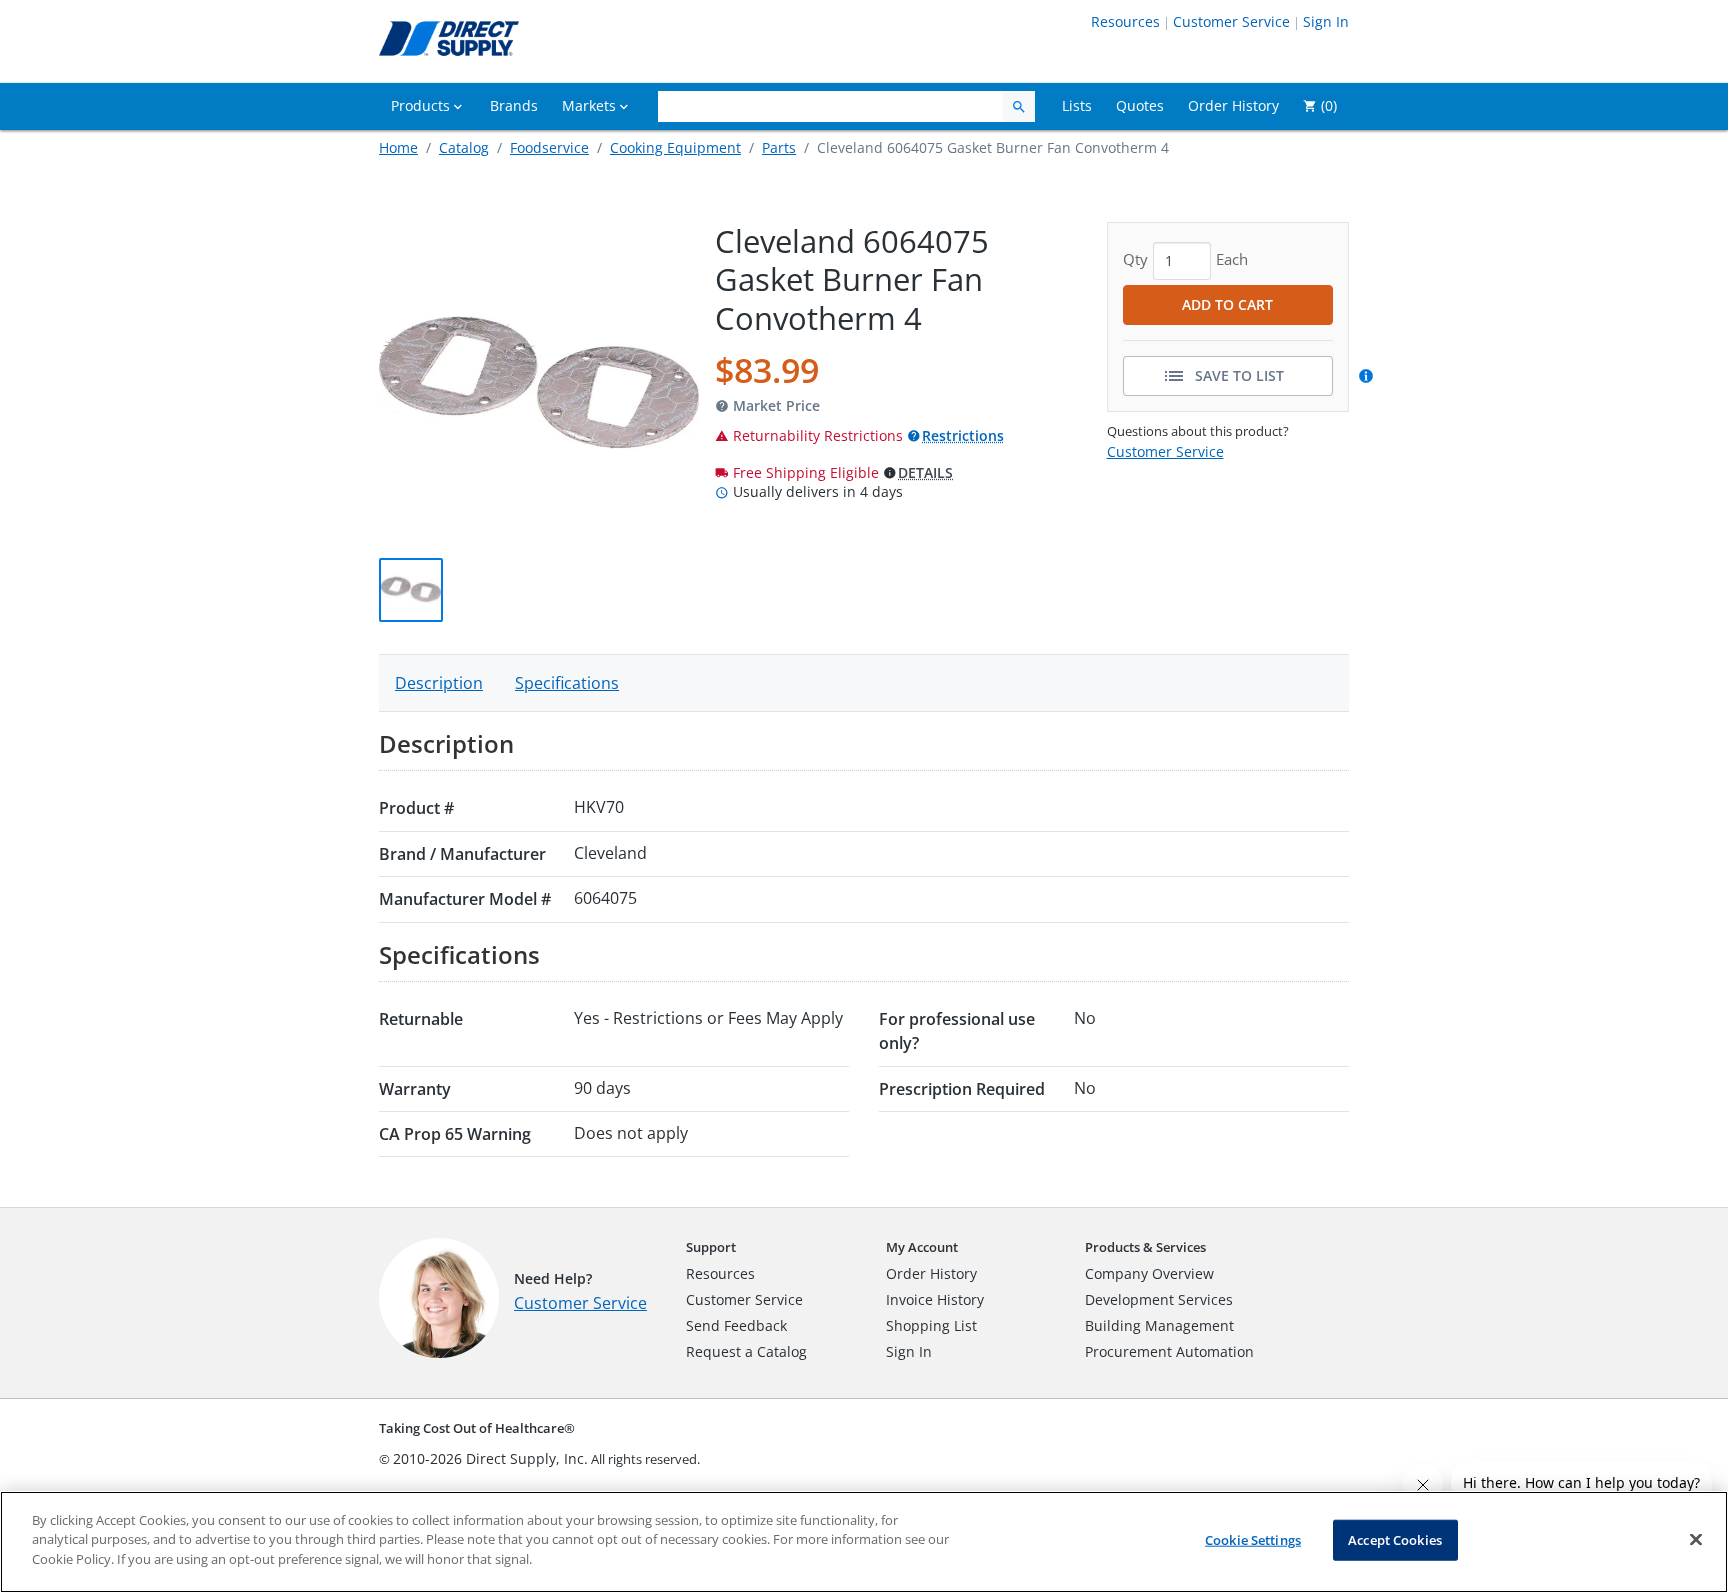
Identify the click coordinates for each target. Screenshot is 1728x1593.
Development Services (1159, 1299)
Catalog (464, 147)
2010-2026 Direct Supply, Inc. (490, 1458)
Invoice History (935, 1299)
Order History (931, 1273)
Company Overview (1149, 1273)
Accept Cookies (1395, 1540)
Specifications (567, 683)
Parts (779, 147)
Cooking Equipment (675, 147)
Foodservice (549, 147)
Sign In (1326, 21)
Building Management (1159, 1325)
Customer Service (1231, 21)
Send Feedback (736, 1325)
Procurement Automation (1169, 1351)
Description (439, 683)
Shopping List (931, 1325)
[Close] (1696, 1540)
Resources (1125, 21)
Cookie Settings (1253, 1540)
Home (398, 147)
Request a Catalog (746, 1351)
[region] (864, 1542)
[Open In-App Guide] (1369, 376)
